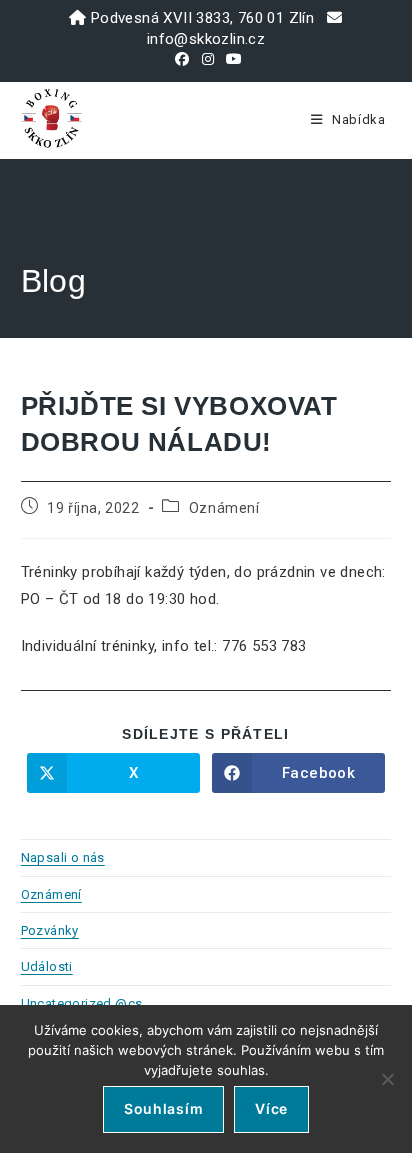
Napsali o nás (63, 857)
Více (271, 1108)
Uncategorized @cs (82, 1003)
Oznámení (224, 508)
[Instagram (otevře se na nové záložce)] (208, 59)
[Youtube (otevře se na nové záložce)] (231, 59)
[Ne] (387, 1079)
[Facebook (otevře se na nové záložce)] (182, 59)
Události (47, 966)
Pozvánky (50, 930)
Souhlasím (163, 1108)
